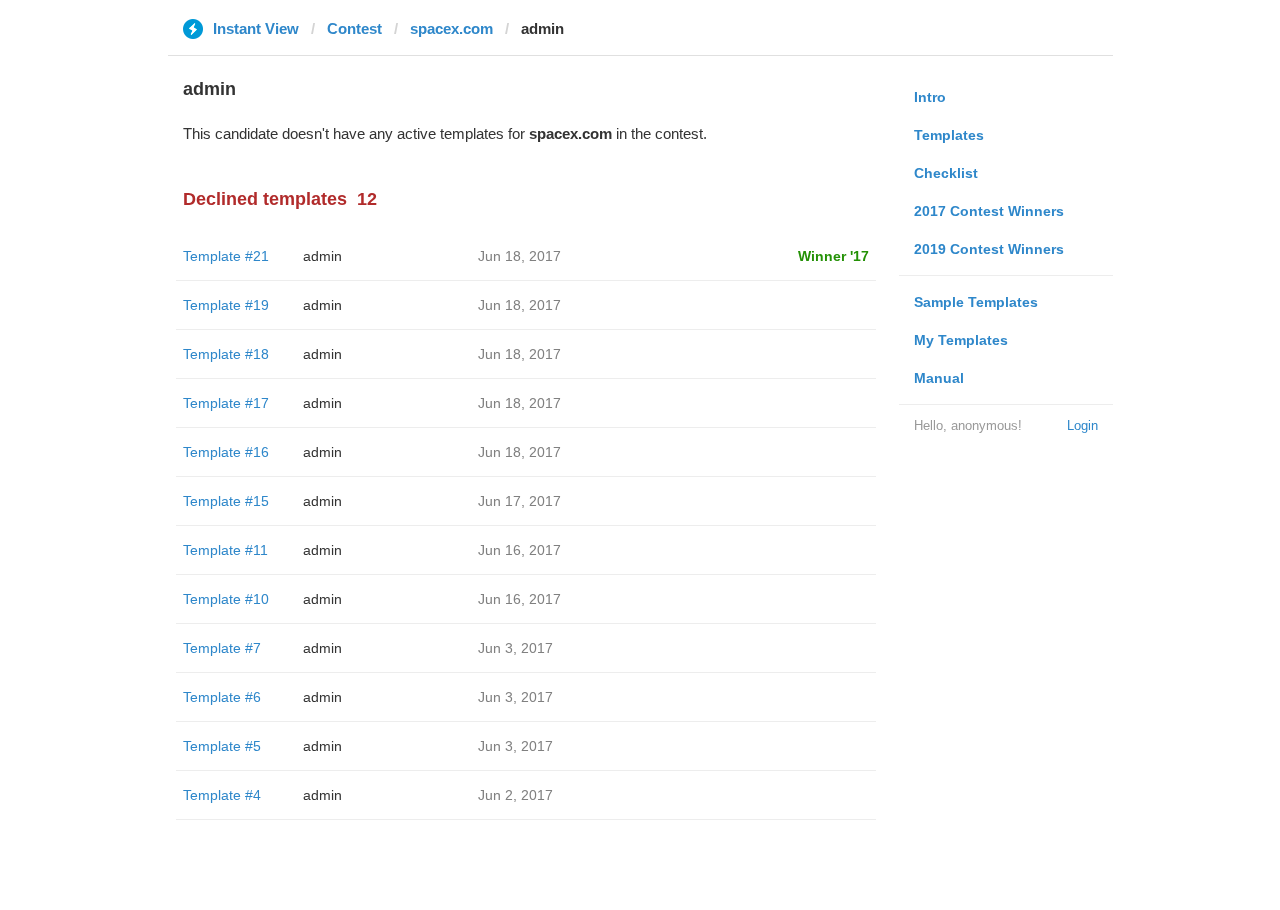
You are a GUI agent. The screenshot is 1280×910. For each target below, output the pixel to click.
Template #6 (222, 697)
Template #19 (226, 305)
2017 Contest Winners (989, 211)
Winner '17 (833, 256)
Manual (939, 378)
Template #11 (225, 550)
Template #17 (226, 403)
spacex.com (451, 28)
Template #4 (222, 795)
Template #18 (226, 354)
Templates (949, 135)
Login (1082, 425)
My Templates (961, 340)
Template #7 (222, 648)
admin (322, 256)
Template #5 (222, 746)
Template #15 (226, 501)
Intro (930, 97)
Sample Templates (976, 302)
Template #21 (226, 256)
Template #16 (226, 452)
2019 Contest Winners (989, 249)
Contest (354, 28)
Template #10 (226, 599)
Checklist (946, 173)
